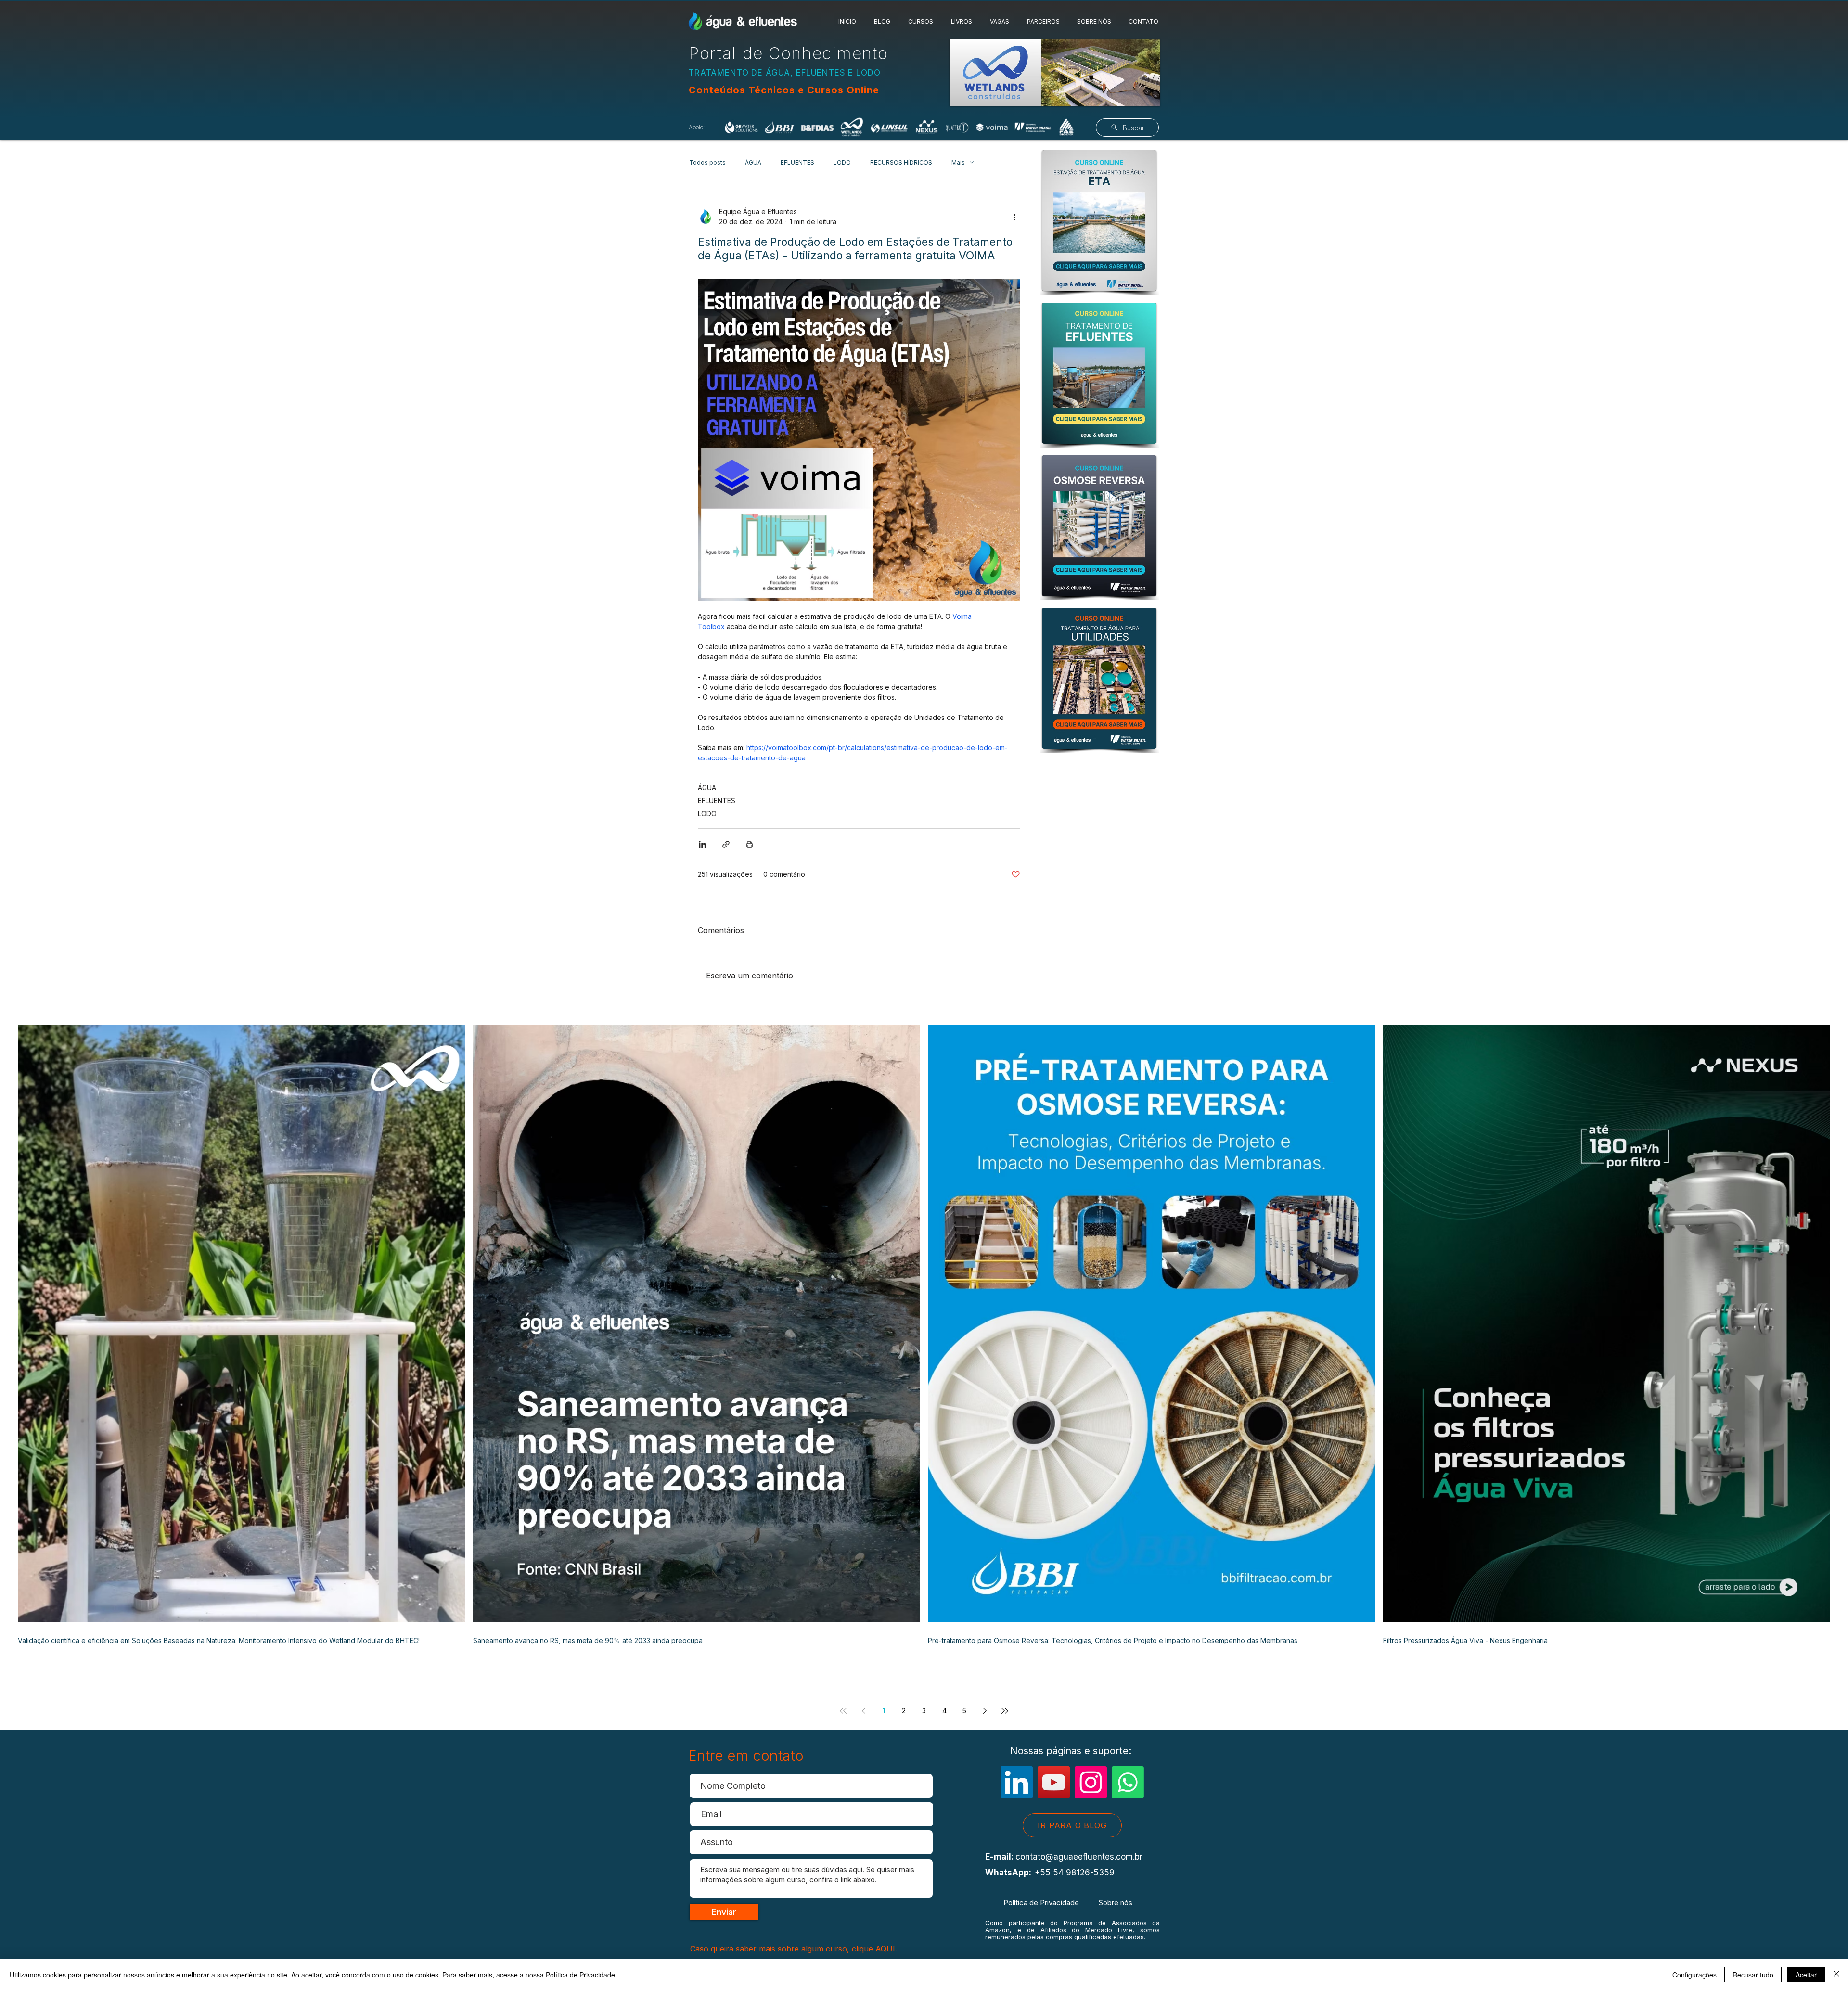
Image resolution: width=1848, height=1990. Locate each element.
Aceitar (1806, 1975)
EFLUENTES (797, 162)
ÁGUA (753, 162)
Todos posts (707, 162)
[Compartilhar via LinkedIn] (702, 844)
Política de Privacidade (1041, 1903)
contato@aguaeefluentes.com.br (1079, 1857)
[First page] (843, 1711)
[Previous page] (863, 1711)
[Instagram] (1091, 1782)
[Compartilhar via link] (726, 844)
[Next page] (985, 1711)
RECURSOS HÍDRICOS (901, 162)
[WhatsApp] (1128, 1782)
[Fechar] (1836, 1975)
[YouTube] (1054, 1782)
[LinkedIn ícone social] (1017, 1782)
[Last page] (1005, 1711)
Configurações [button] (1694, 1975)
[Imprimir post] (750, 844)
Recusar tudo (1753, 1975)
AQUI (885, 1949)
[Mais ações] (1014, 217)
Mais (958, 162)
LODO (842, 162)
